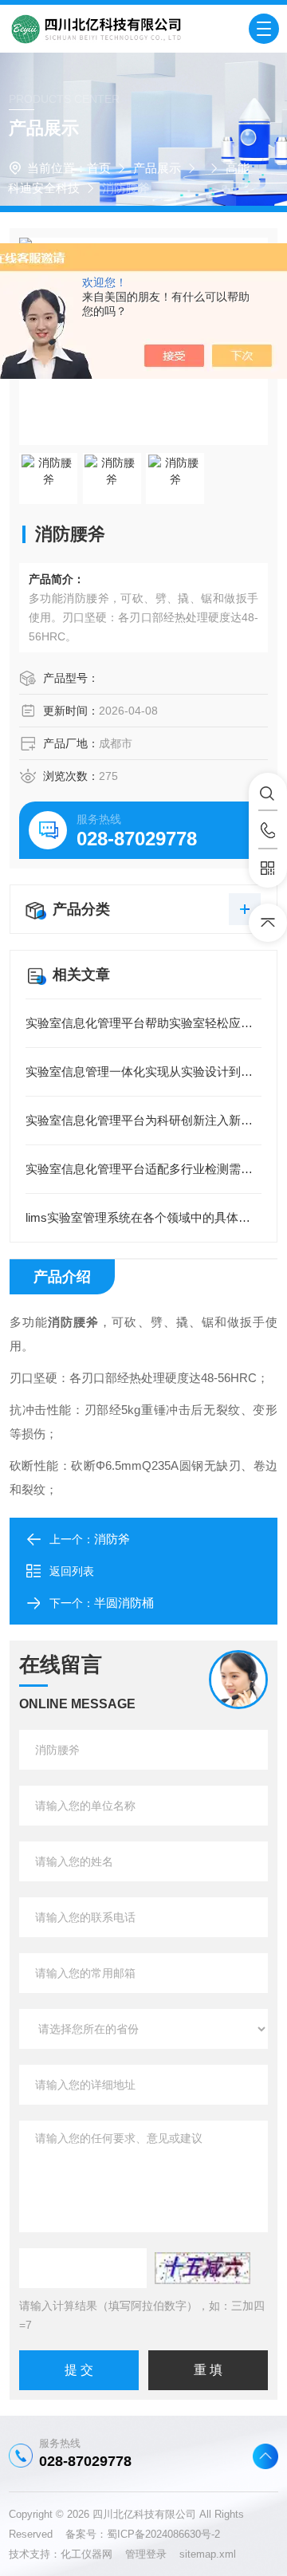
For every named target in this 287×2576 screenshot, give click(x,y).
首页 (99, 168)
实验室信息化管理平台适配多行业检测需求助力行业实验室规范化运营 (143, 1169)
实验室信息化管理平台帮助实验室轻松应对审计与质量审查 (143, 1023)
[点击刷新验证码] (202, 2268)
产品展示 (157, 168)
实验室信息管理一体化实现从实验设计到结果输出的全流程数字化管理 (143, 1071)
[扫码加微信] (268, 869)
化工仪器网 (93, 2554)
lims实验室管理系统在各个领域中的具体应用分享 (143, 1217)
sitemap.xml (208, 2554)
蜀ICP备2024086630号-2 (163, 2534)
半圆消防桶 (124, 1603)
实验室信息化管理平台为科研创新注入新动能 (143, 1120)
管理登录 (146, 2554)
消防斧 (112, 1539)
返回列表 (72, 1571)
